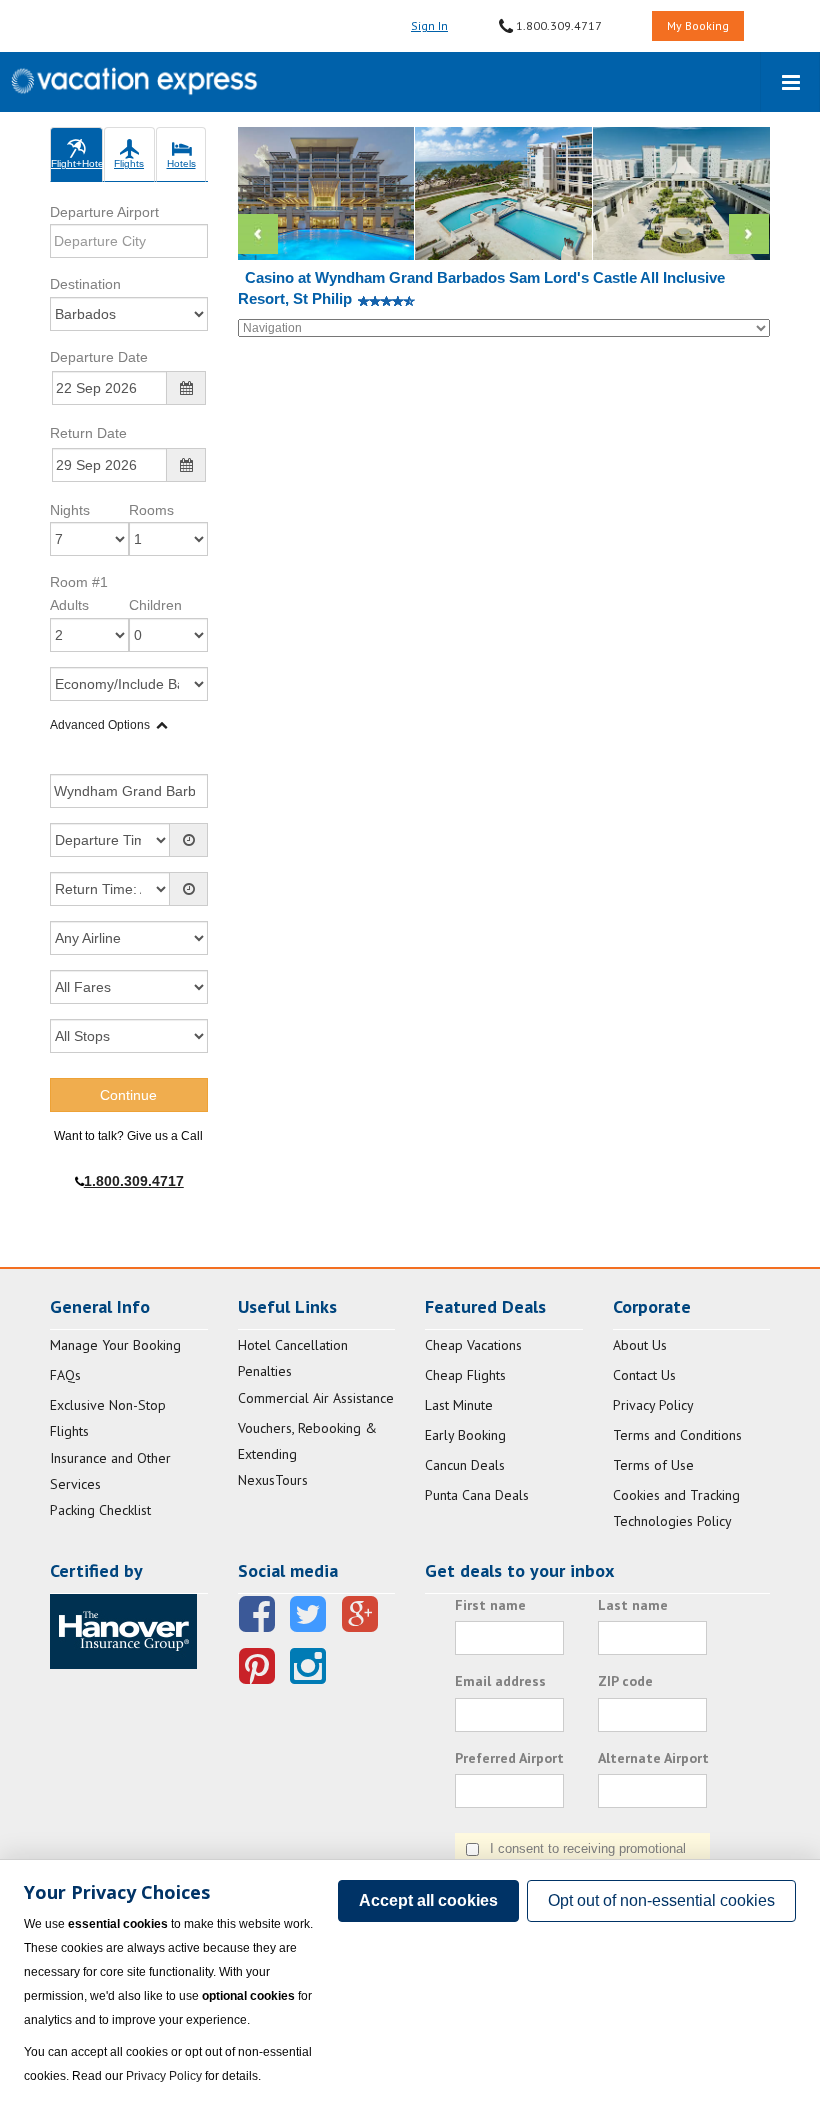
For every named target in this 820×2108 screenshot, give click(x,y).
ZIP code (625, 1681)
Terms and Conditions (677, 1435)
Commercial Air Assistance (316, 1398)
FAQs (65, 1375)
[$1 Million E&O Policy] (123, 1630)
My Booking (698, 25)
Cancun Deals (465, 1465)
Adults (69, 605)
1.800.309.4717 (557, 25)
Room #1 (79, 582)
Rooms (151, 510)
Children (155, 605)
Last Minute (459, 1405)
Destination (85, 284)
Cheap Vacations (473, 1345)
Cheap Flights (465, 1375)
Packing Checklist (100, 1510)
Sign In (429, 25)
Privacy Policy (653, 1405)
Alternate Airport (653, 1758)
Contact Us (644, 1375)
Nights (70, 510)
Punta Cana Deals (477, 1495)
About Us (640, 1345)
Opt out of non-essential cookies (661, 1900)
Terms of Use (653, 1465)
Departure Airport (104, 212)
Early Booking (465, 1435)
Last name (633, 1605)
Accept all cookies (428, 1900)
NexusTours (273, 1480)
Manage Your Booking (115, 1345)
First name (490, 1605)
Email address (500, 1681)
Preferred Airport (509, 1758)
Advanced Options (100, 725)
